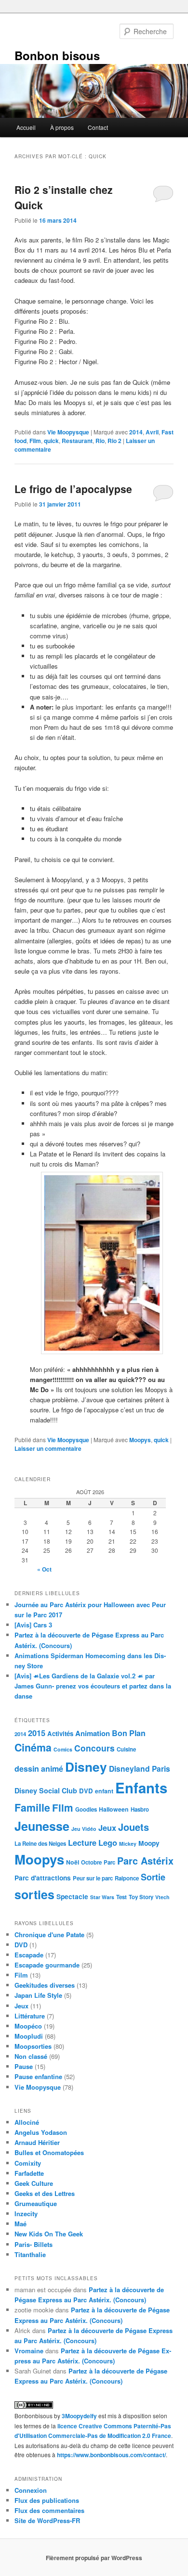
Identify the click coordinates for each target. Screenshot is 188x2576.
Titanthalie (30, 2254)
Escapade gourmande (47, 1965)
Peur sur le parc (93, 1878)
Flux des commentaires (49, 2510)
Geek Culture (34, 2183)
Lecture (82, 1842)
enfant (104, 1791)
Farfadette (29, 2173)
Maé (20, 2224)
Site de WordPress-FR (47, 2520)
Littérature (30, 2016)
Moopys (140, 1440)
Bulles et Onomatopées (49, 2152)
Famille (32, 1808)
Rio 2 (114, 441)
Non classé (31, 2056)
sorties (34, 1894)
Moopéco (28, 2026)
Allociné (27, 2122)
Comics (63, 1749)
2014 (136, 432)
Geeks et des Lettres (45, 2193)
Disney (86, 1766)
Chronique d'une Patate (49, 1935)
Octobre (91, 1862)
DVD (86, 1791)
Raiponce (127, 1878)
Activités (60, 1733)
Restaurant (77, 441)
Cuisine (126, 1749)
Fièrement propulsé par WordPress (94, 2558)
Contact (98, 127)
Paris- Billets (34, 2244)
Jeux (107, 1827)
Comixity (28, 2163)
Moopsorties (33, 2046)
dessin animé (39, 1769)
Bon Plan (129, 1733)
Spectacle (72, 1896)
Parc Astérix (145, 1861)
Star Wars (102, 1897)
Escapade (29, 1955)
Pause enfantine (38, 2076)
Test (121, 1897)
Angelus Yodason (41, 2132)
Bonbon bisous (57, 55)
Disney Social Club (46, 1790)
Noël (73, 1862)
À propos (62, 127)
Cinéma (33, 1747)
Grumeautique (36, 2203)
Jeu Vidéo (84, 1829)
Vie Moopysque (68, 432)
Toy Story (141, 1897)
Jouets (134, 1827)
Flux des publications (47, 2500)
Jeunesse (42, 1826)
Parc (109, 1862)
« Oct (44, 1569)
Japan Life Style (38, 1995)
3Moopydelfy (79, 2416)
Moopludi (29, 2036)
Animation (93, 1733)
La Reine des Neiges (40, 1844)
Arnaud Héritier (37, 2142)
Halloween (114, 1809)
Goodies (86, 1809)
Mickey (128, 1844)
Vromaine (29, 2351)
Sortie (153, 1877)
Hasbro (140, 1809)
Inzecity (26, 2214)
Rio (100, 441)
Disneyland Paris (140, 1769)
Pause (24, 2066)
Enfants (141, 1788)
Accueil (26, 127)
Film (35, 441)
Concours (94, 1748)
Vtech (162, 1897)
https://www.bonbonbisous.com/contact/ (111, 2455)
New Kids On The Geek (49, 2234)
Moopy (149, 1843)
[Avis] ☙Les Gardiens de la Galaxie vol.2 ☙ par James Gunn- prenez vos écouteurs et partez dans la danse (93, 1686)
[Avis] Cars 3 (33, 1625)
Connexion (31, 2490)
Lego (108, 1842)
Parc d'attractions (43, 1878)
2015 (37, 1733)
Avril (152, 432)
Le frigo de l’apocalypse (73, 489)
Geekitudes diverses (45, 1985)
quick (51, 441)
